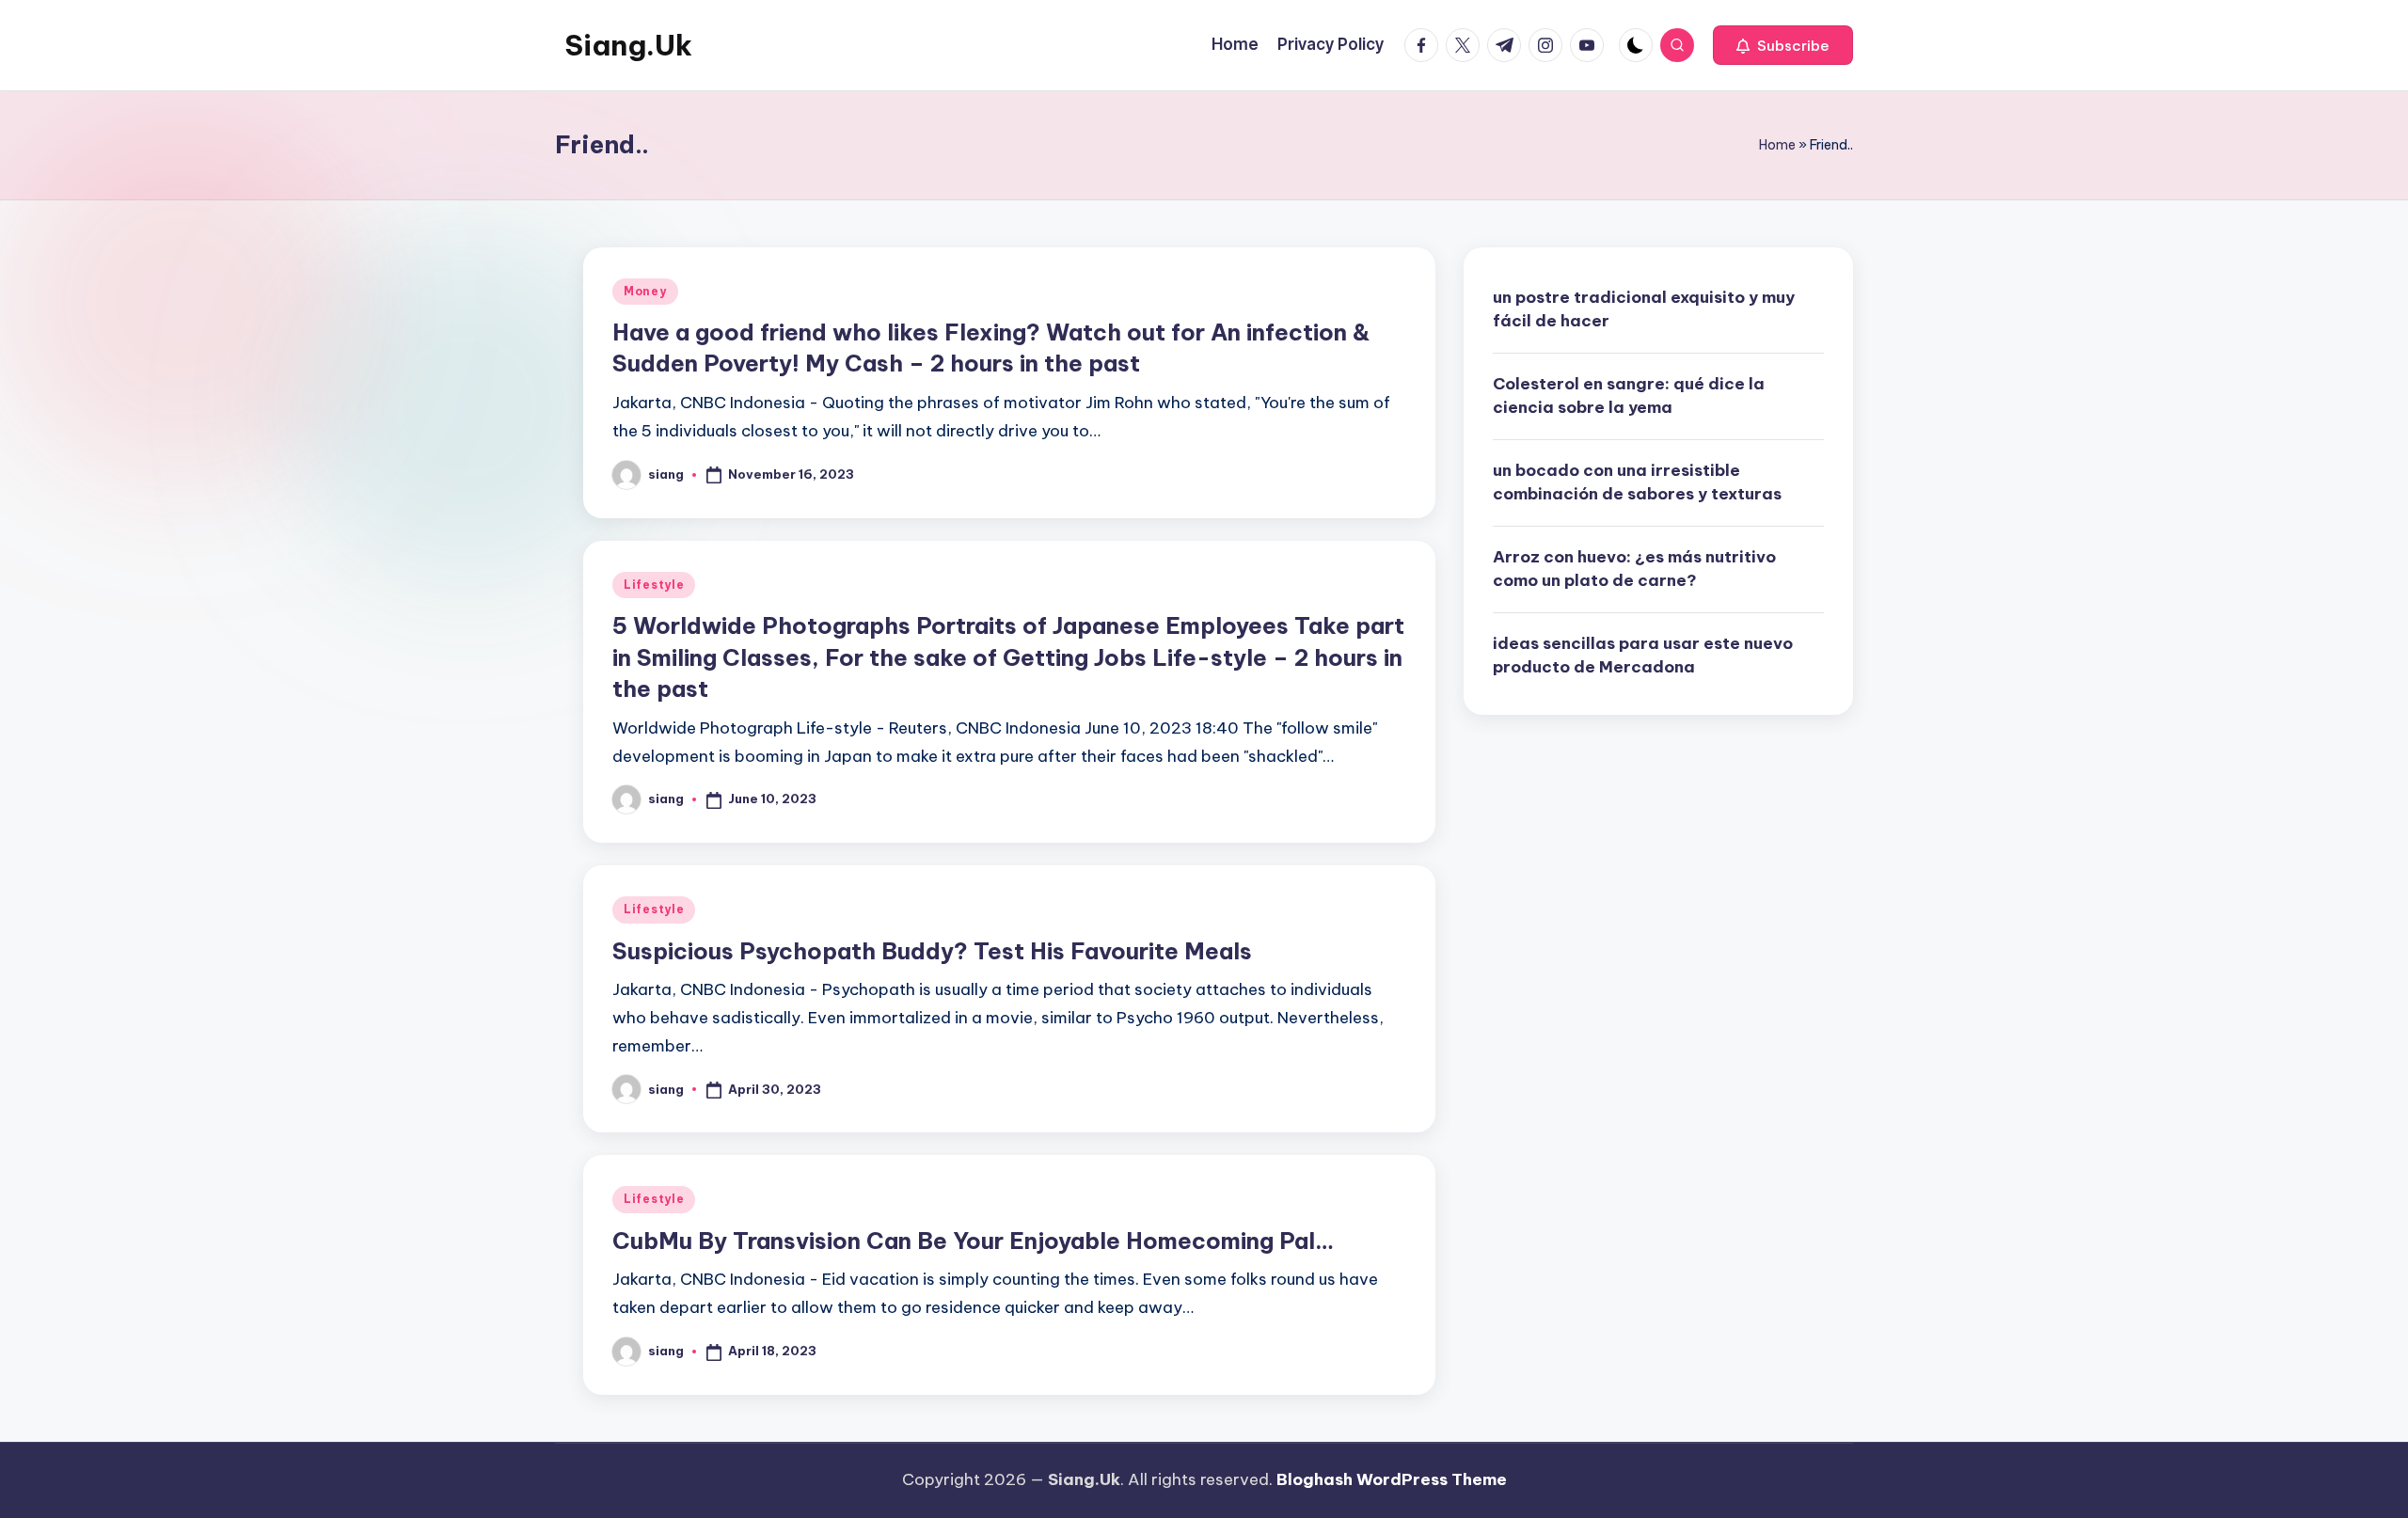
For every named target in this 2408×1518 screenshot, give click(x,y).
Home (1777, 145)
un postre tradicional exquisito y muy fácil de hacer (1644, 309)
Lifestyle (654, 585)
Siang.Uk (628, 45)
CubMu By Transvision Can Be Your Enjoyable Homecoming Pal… (973, 1241)
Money (645, 291)
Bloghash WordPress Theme (1392, 1479)
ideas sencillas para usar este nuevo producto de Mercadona (1643, 656)
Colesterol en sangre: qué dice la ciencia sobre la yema (1629, 396)
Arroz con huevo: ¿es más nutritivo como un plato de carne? (1634, 569)
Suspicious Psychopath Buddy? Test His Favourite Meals (932, 951)
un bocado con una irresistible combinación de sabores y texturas (1637, 482)
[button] (1783, 45)
